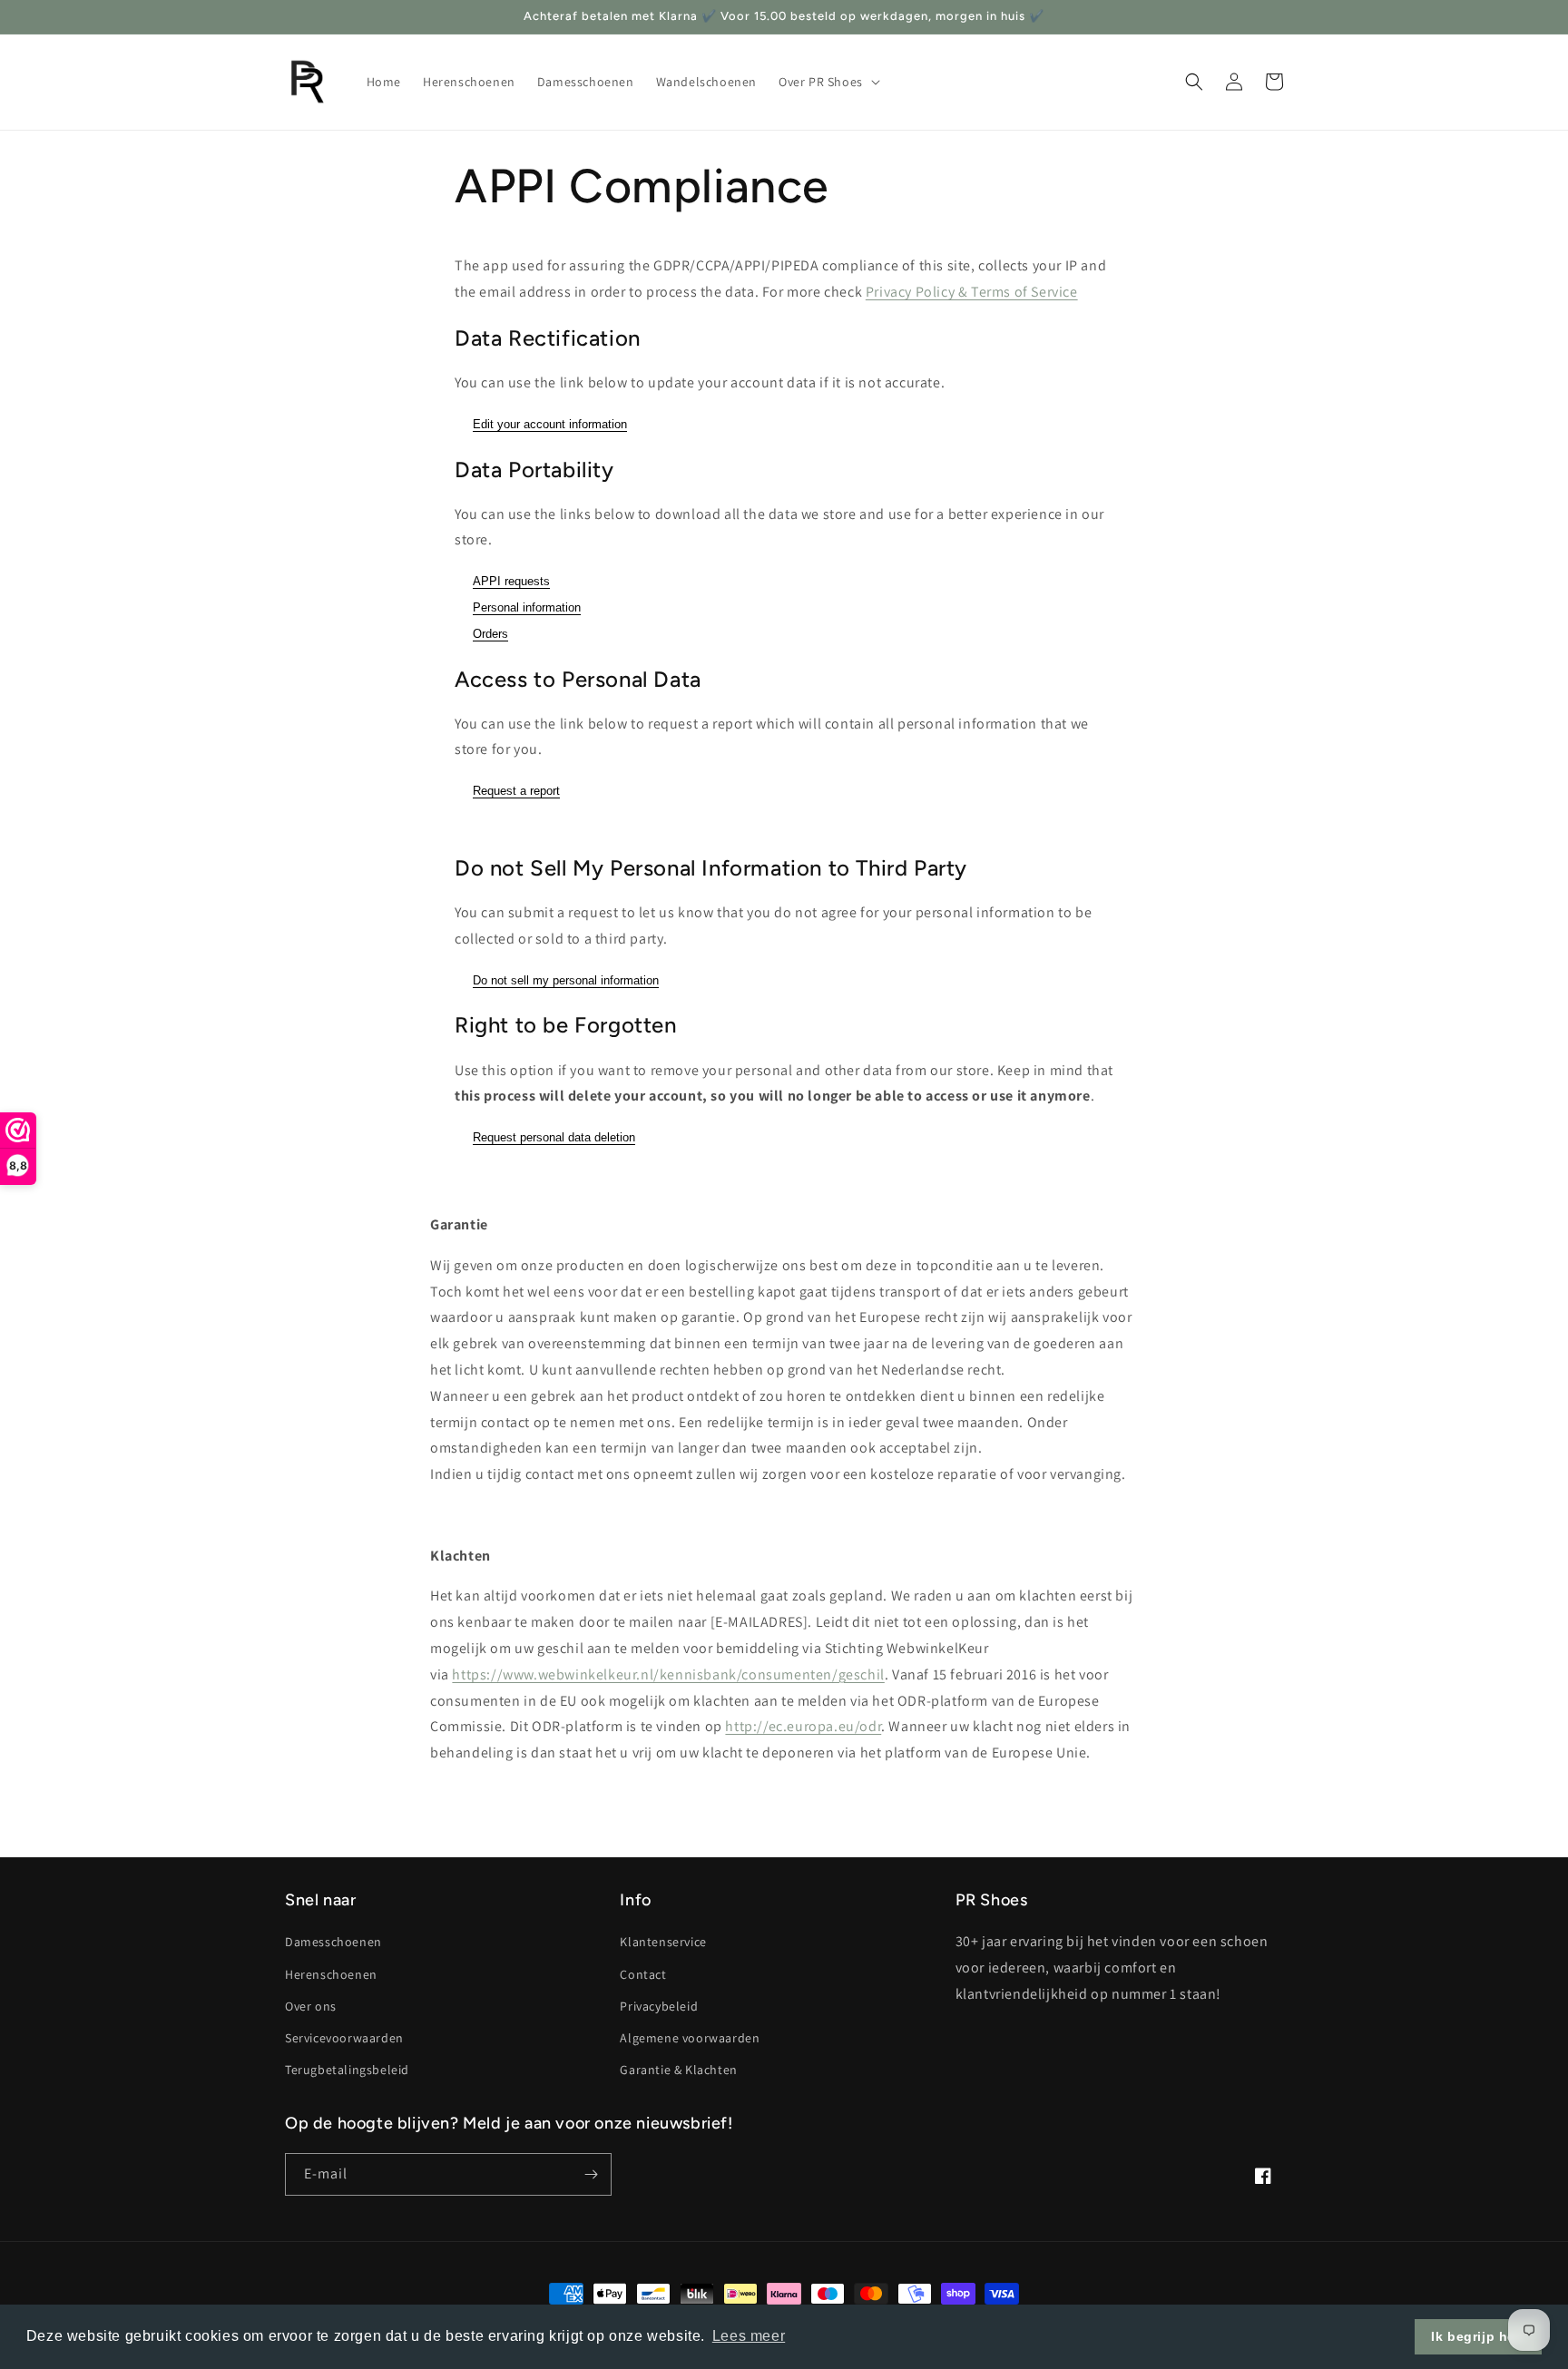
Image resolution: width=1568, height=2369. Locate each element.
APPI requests (511, 581)
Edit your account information (550, 424)
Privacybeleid (659, 2006)
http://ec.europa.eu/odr (803, 1726)
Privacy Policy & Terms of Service (972, 292)
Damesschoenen (333, 1942)
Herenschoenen (331, 1974)
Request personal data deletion (554, 1137)
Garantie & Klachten (678, 2070)
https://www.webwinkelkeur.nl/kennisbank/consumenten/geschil (668, 1674)
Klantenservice (663, 1942)
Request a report (516, 791)
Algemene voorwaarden (690, 2038)
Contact (643, 1974)
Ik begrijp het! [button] (1478, 2336)
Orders (490, 634)
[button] (828, 82)
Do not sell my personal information (566, 980)
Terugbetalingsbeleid (347, 2070)
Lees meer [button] (749, 2336)
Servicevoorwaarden (344, 2038)
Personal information (527, 607)
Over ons (311, 2006)
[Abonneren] (591, 2174)
